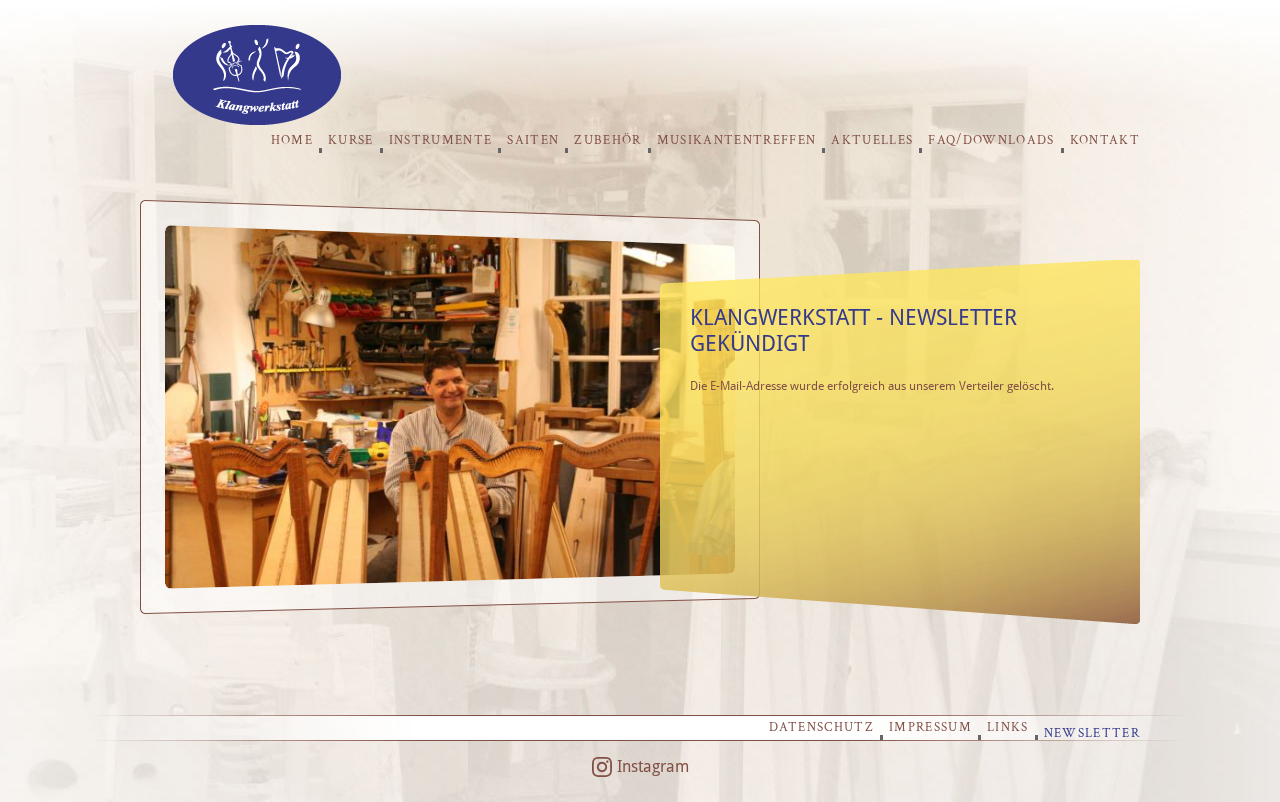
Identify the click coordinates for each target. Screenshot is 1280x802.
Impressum (930, 727)
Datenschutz (821, 727)
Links (1008, 727)
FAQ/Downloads (991, 140)
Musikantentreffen (737, 140)
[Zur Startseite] (257, 119)
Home (292, 140)
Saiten (533, 140)
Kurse (351, 140)
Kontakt (1105, 140)
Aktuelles (872, 140)
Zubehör (607, 140)
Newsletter (1092, 732)
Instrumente (441, 140)
